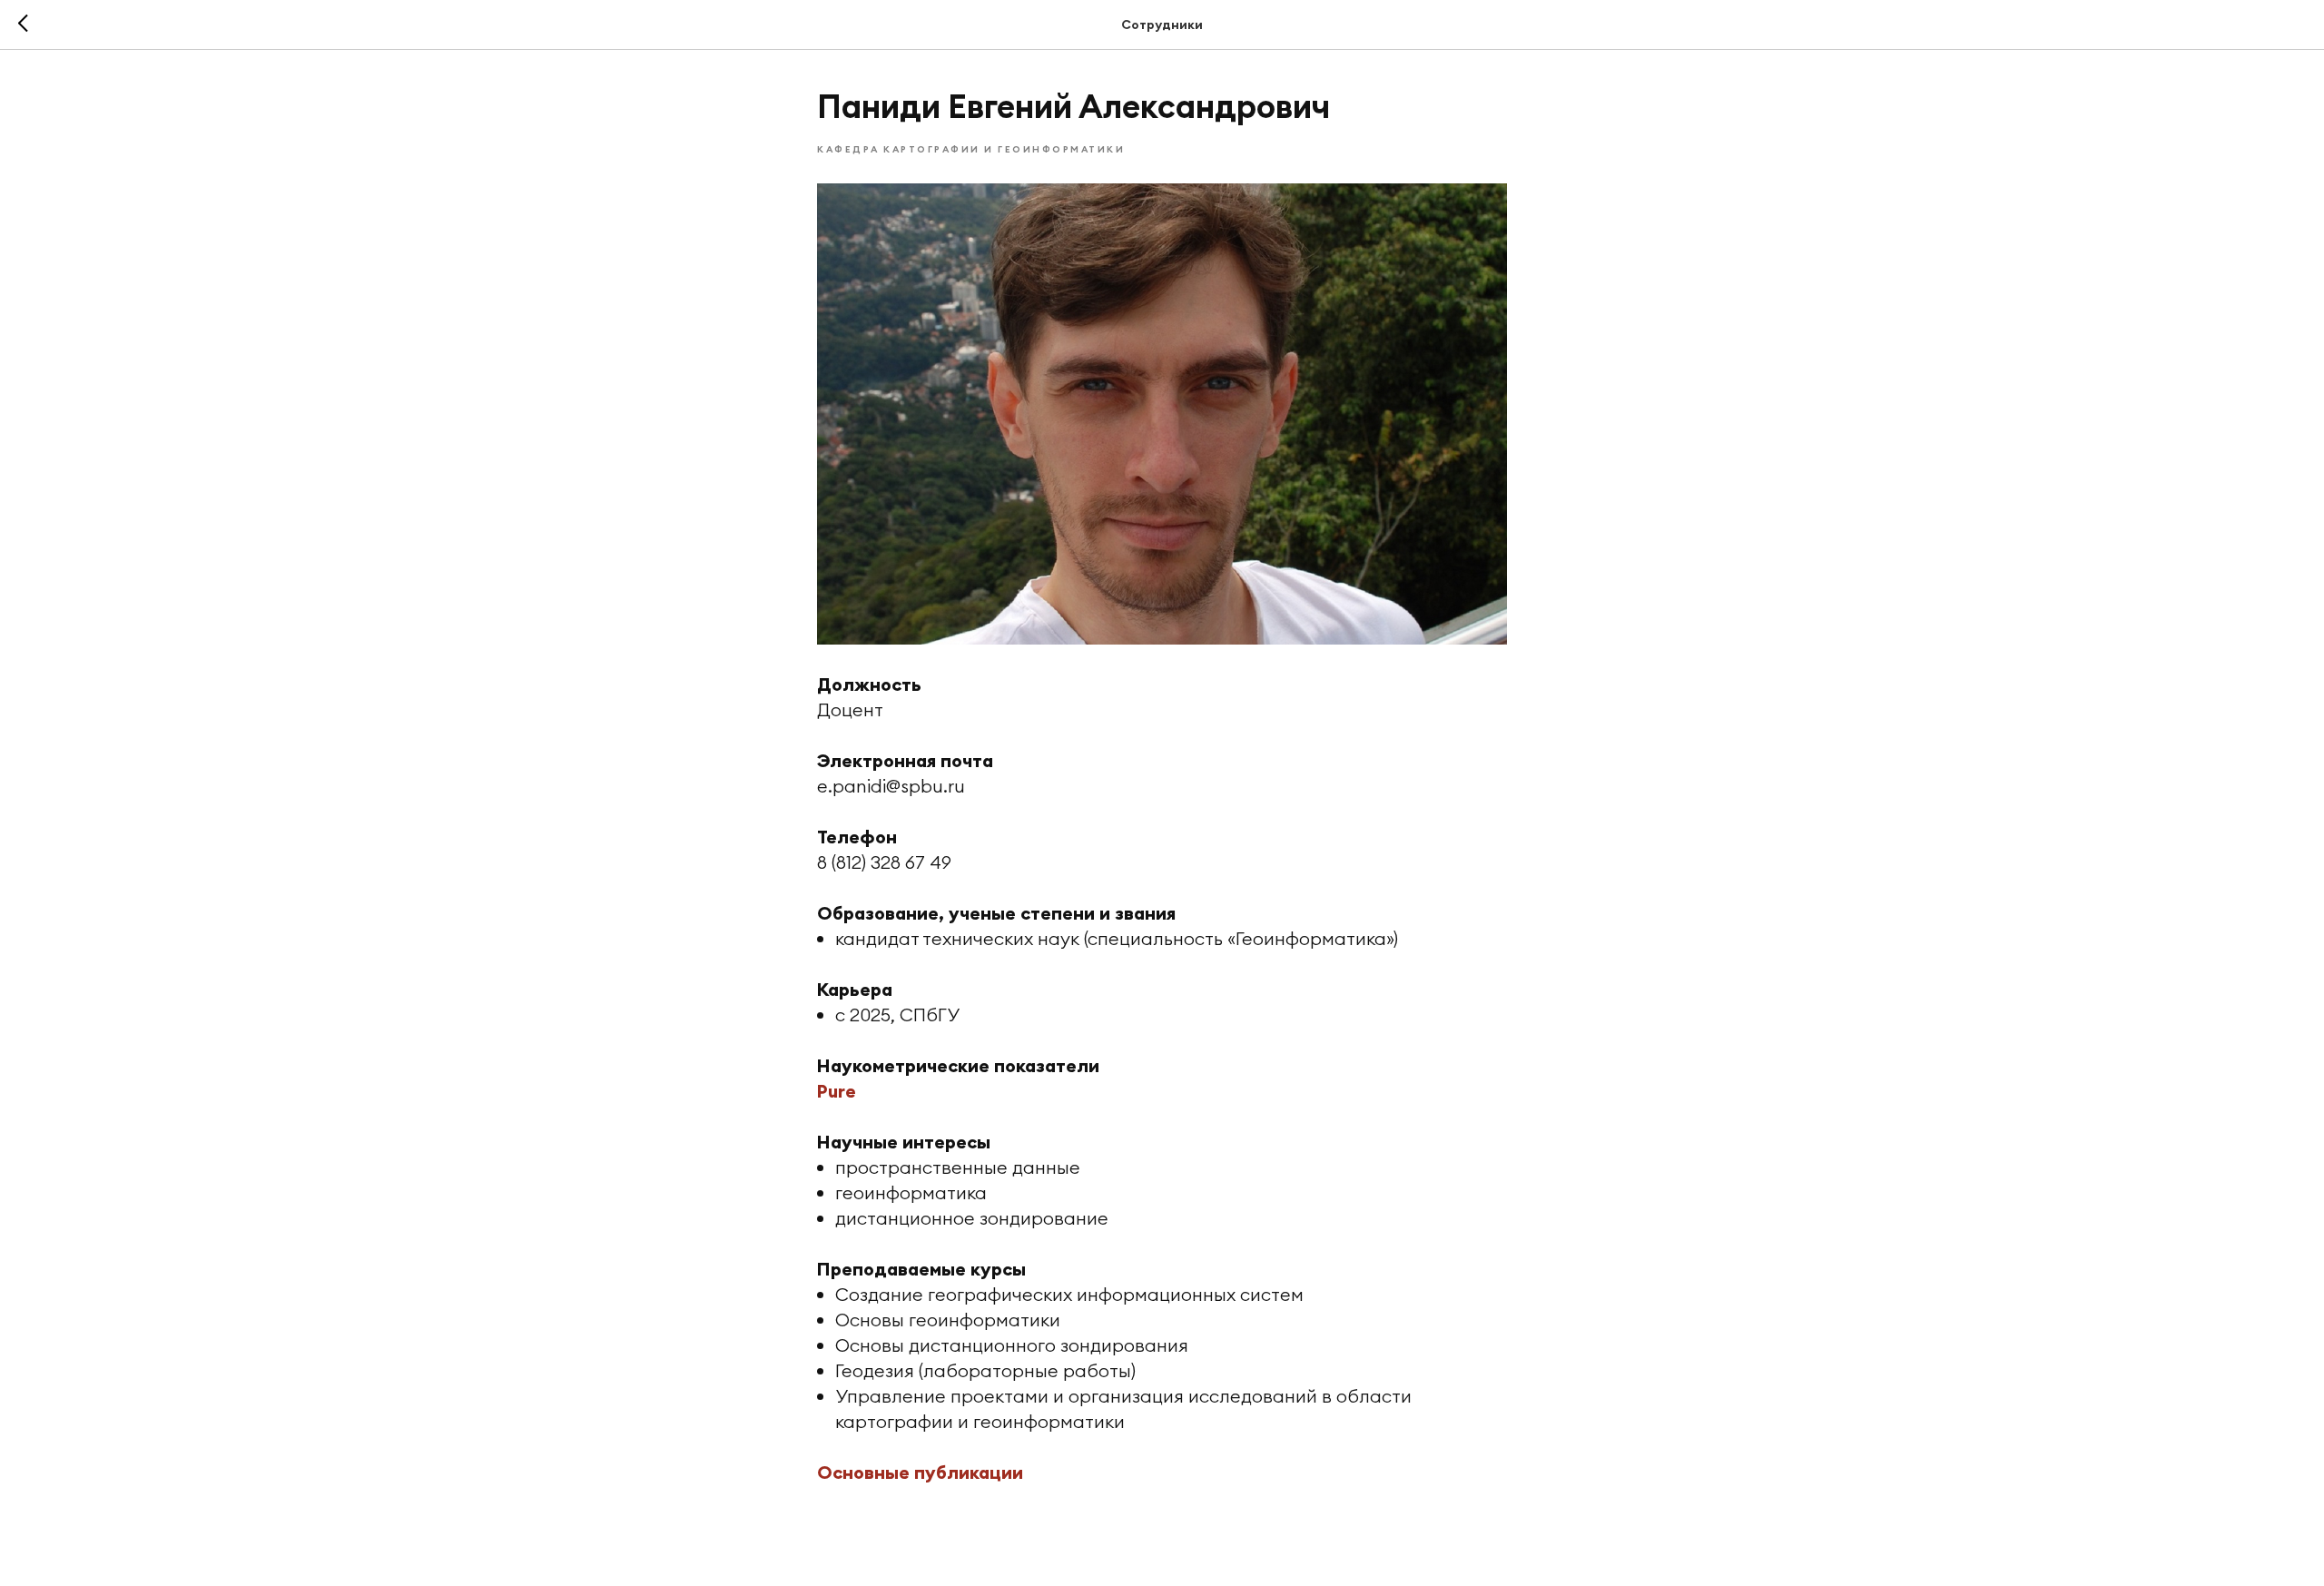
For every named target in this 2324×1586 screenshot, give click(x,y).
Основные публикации (920, 1472)
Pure (837, 1091)
